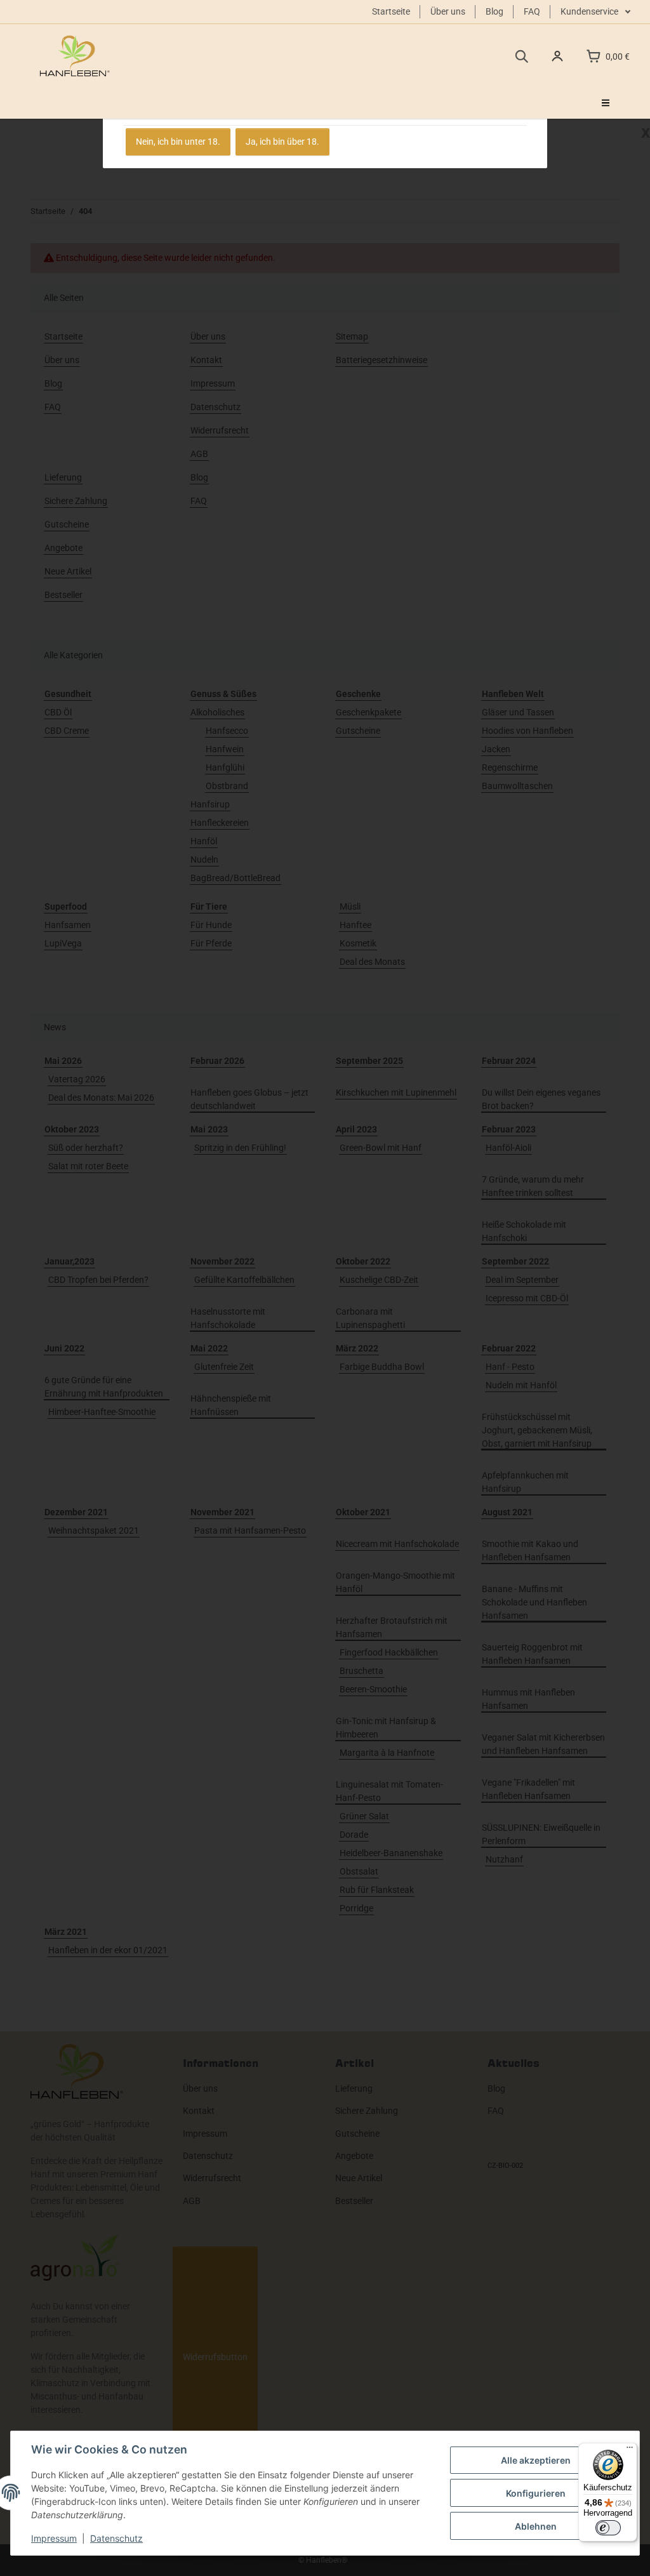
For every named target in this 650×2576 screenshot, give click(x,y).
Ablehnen (536, 2526)
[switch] (608, 2528)
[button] (557, 56)
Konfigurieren (536, 2493)
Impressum (54, 2538)
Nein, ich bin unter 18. (178, 142)
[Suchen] (521, 56)
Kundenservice (590, 11)
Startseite (391, 11)
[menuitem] (606, 103)
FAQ (532, 11)
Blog (494, 11)
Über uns (448, 11)
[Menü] (630, 2450)
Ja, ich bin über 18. (282, 142)
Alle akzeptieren (536, 2460)
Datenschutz (116, 2538)
